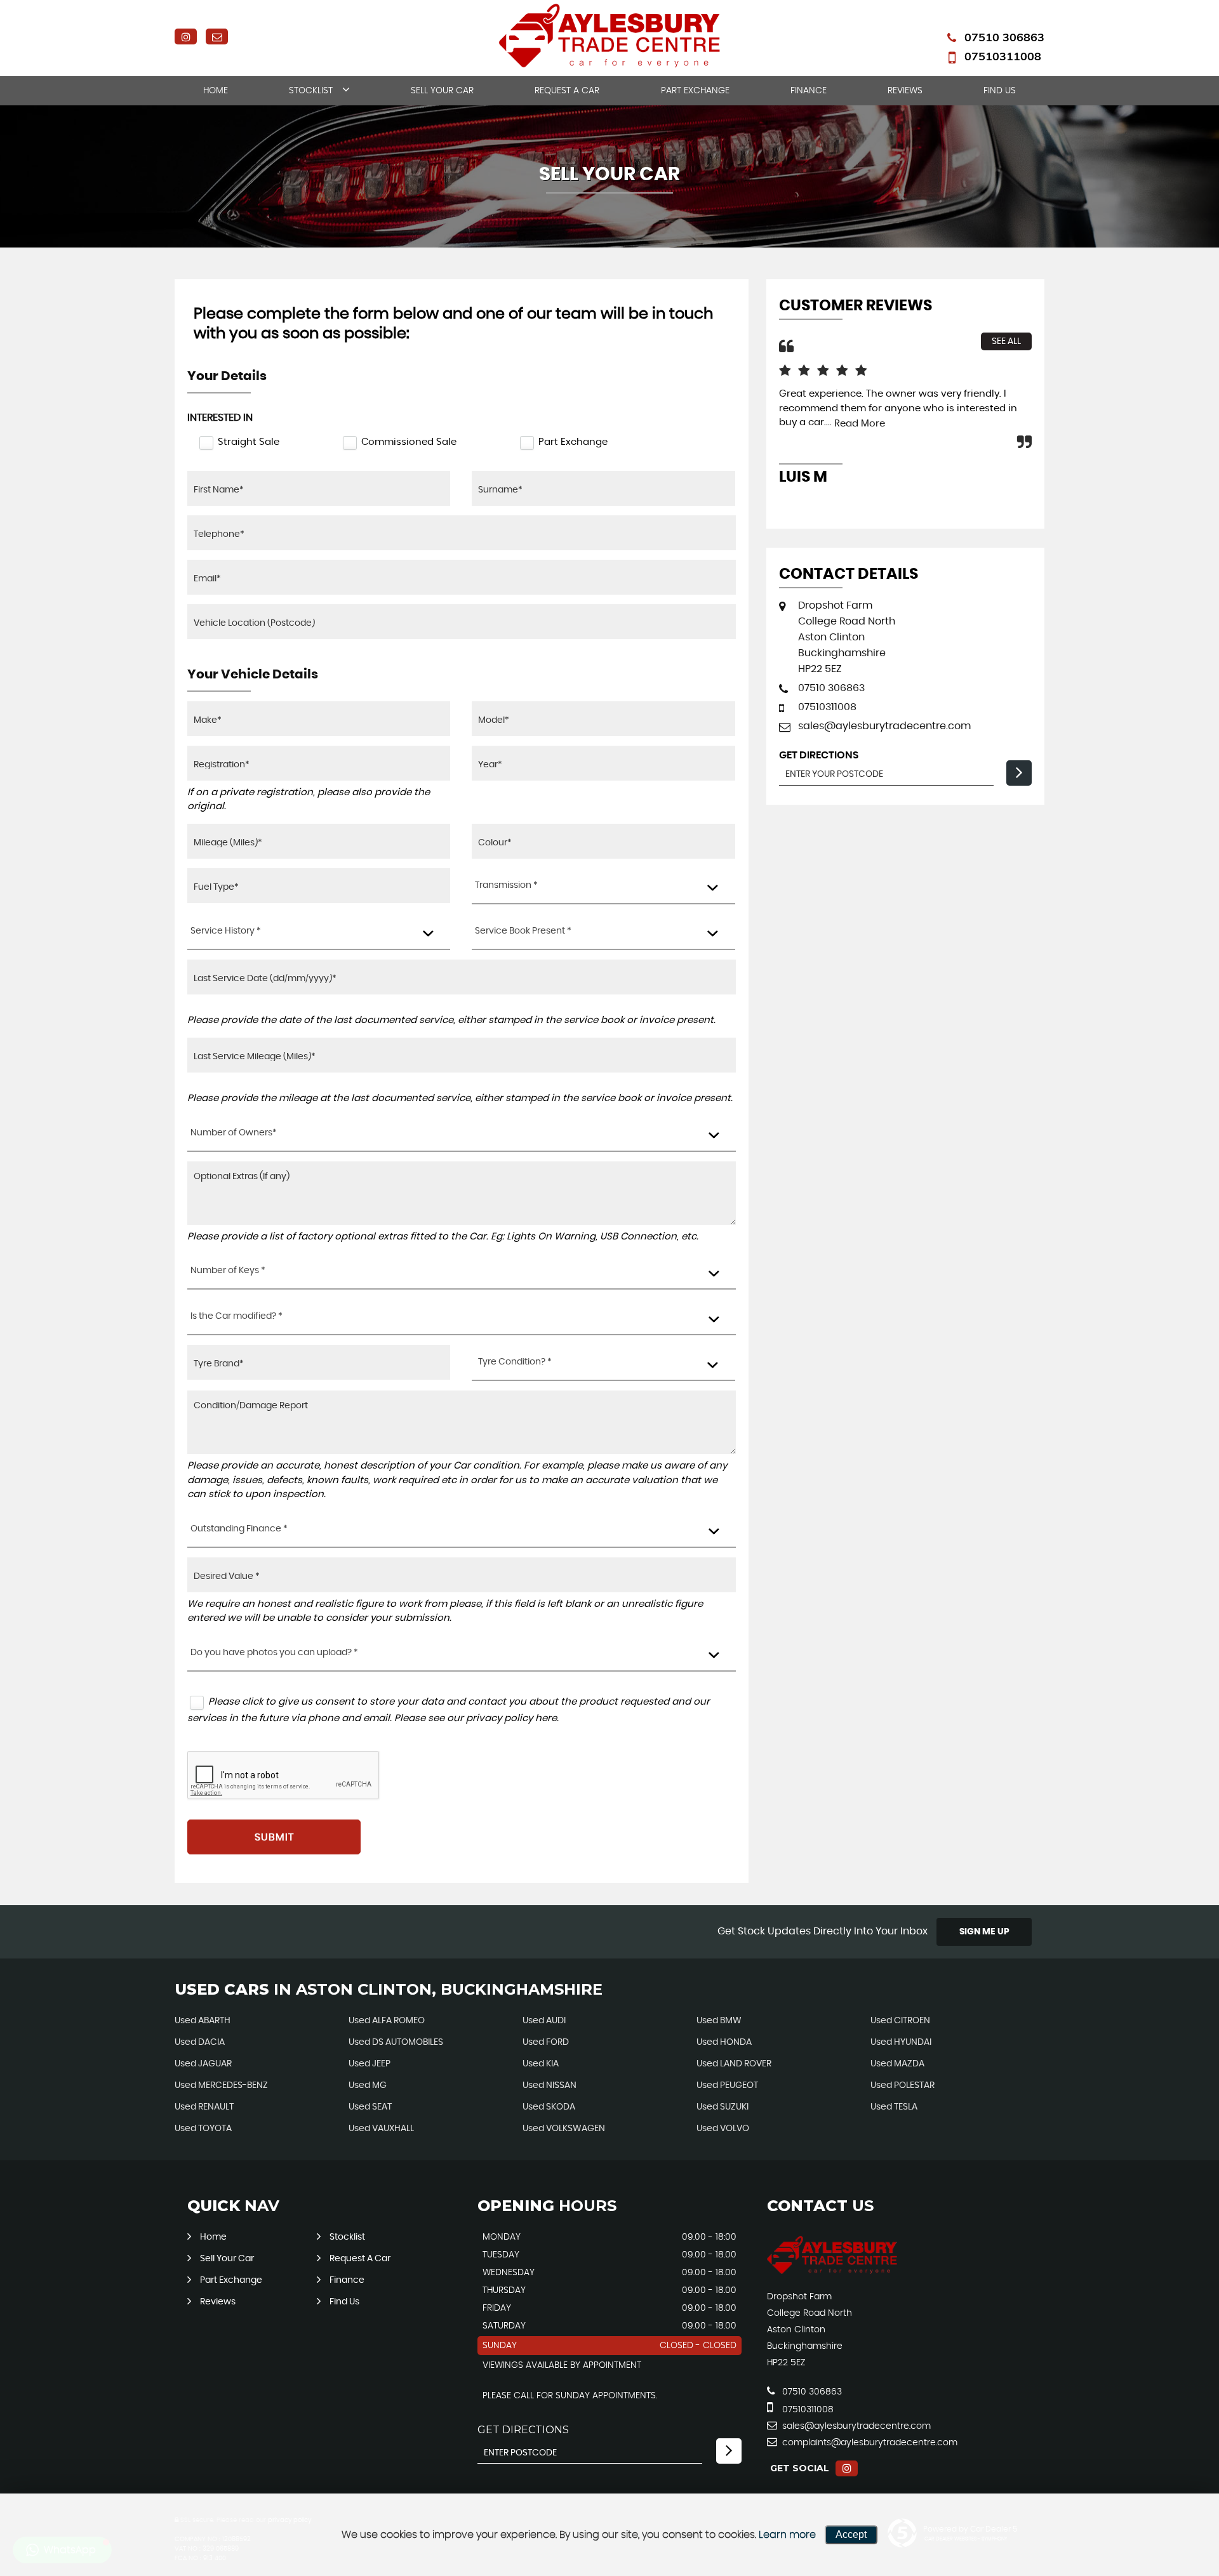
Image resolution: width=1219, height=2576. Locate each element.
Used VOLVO (723, 2129)
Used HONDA (724, 2042)
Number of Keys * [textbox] (228, 1271)
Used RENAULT (204, 2107)
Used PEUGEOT (727, 2085)
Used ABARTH (203, 2021)
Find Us (1000, 91)
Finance (809, 91)
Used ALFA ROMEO (387, 2021)
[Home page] (609, 36)
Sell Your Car (442, 91)
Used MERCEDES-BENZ (221, 2085)
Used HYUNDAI (901, 2042)
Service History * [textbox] (226, 931)
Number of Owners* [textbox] (234, 1133)
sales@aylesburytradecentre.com (884, 726)
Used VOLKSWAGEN (564, 2129)
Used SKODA (549, 2107)
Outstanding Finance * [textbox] (239, 1529)
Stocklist (311, 91)
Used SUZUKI (723, 2107)
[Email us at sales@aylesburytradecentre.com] (217, 36)
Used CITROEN (900, 2021)
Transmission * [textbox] (506, 885)
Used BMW (719, 2021)
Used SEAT (370, 2107)
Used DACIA (200, 2042)
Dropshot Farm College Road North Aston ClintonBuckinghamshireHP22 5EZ (847, 637)
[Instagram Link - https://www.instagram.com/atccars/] (186, 36)
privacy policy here (511, 1718)
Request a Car (567, 91)
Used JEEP (370, 2064)
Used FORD (546, 2042)
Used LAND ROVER (734, 2064)
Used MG (368, 2085)
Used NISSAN (550, 2085)
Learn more (787, 2535)
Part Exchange (695, 91)
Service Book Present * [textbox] (523, 931)
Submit (274, 1837)
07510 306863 (1004, 37)
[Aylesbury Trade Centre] (832, 2271)
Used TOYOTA (203, 2129)
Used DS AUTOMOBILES (396, 2042)
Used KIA (541, 2064)
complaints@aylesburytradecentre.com (869, 2443)
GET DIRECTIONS (523, 2430)
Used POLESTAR (903, 2085)
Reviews (905, 91)
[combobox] (603, 886)
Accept (851, 2534)
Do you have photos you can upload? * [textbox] (274, 1653)
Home (216, 91)
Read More (860, 424)
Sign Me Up (984, 1932)
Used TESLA (894, 2107)
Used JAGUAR (203, 2064)
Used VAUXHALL (381, 2129)
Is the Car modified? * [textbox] (236, 1316)
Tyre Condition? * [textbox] (515, 1362)
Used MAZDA (897, 2064)
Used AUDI (544, 2021)
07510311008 (1003, 56)
